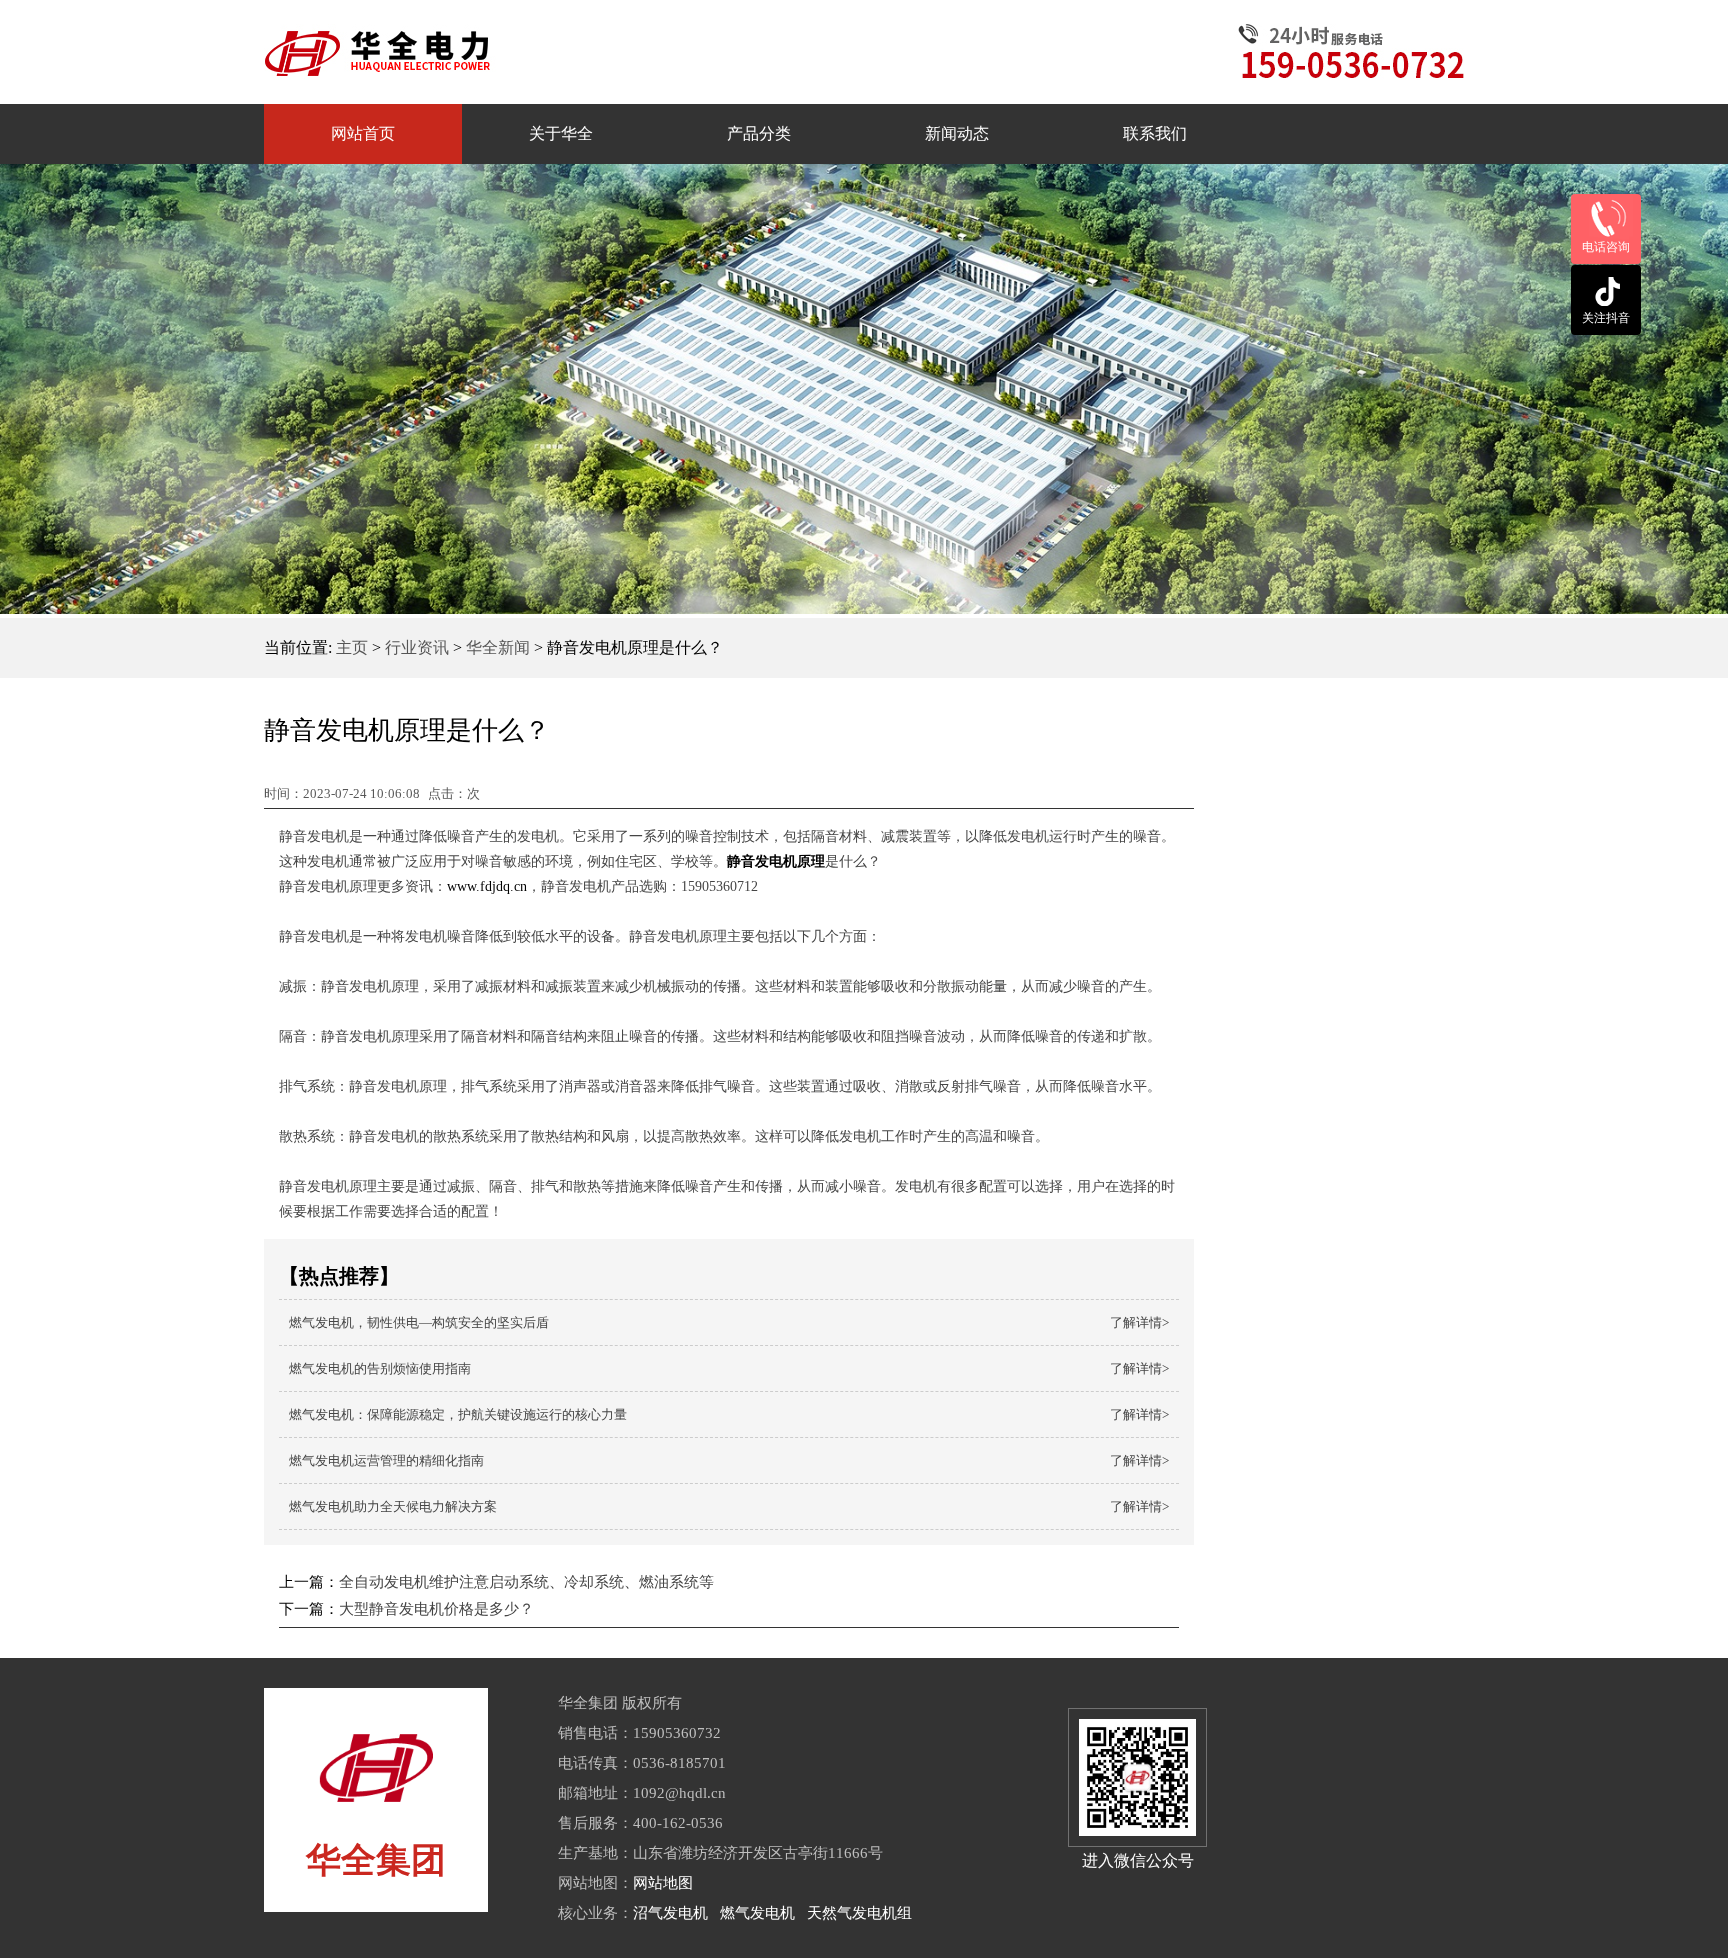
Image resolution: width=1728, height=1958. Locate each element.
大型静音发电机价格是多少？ (436, 1609)
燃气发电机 (757, 1913)
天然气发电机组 (859, 1913)
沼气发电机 (670, 1913)
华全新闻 (498, 647)
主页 (352, 647)
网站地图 (663, 1883)
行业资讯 (417, 647)
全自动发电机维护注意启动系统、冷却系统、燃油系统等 (526, 1582)
